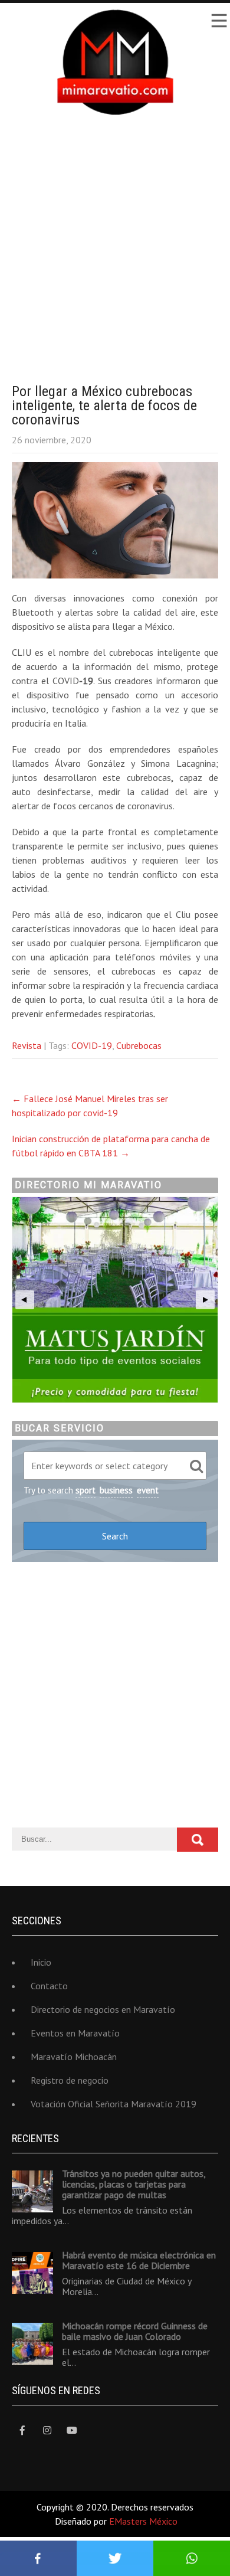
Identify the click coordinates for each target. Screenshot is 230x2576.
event (148, 1490)
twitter (115, 2558)
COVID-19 (92, 1045)
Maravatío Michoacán (74, 2057)
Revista (27, 1045)
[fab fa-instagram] (47, 2430)
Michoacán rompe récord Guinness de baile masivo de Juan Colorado (135, 2331)
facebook (38, 2558)
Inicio (41, 1962)
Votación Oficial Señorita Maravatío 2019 (114, 2104)
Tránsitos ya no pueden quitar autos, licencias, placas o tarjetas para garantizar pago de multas (134, 2184)
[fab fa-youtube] (72, 2430)
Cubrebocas (139, 1045)
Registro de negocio (70, 2080)
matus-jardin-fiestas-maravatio (115, 1300)
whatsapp (192, 2558)
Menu (218, 21)
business (116, 1490)
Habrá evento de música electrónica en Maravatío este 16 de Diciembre (139, 2260)
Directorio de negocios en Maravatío (103, 2009)
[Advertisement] (115, 240)
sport (86, 1490)
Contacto (49, 1986)
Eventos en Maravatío (75, 2033)
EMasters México (143, 2521)
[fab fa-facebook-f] (22, 2430)
